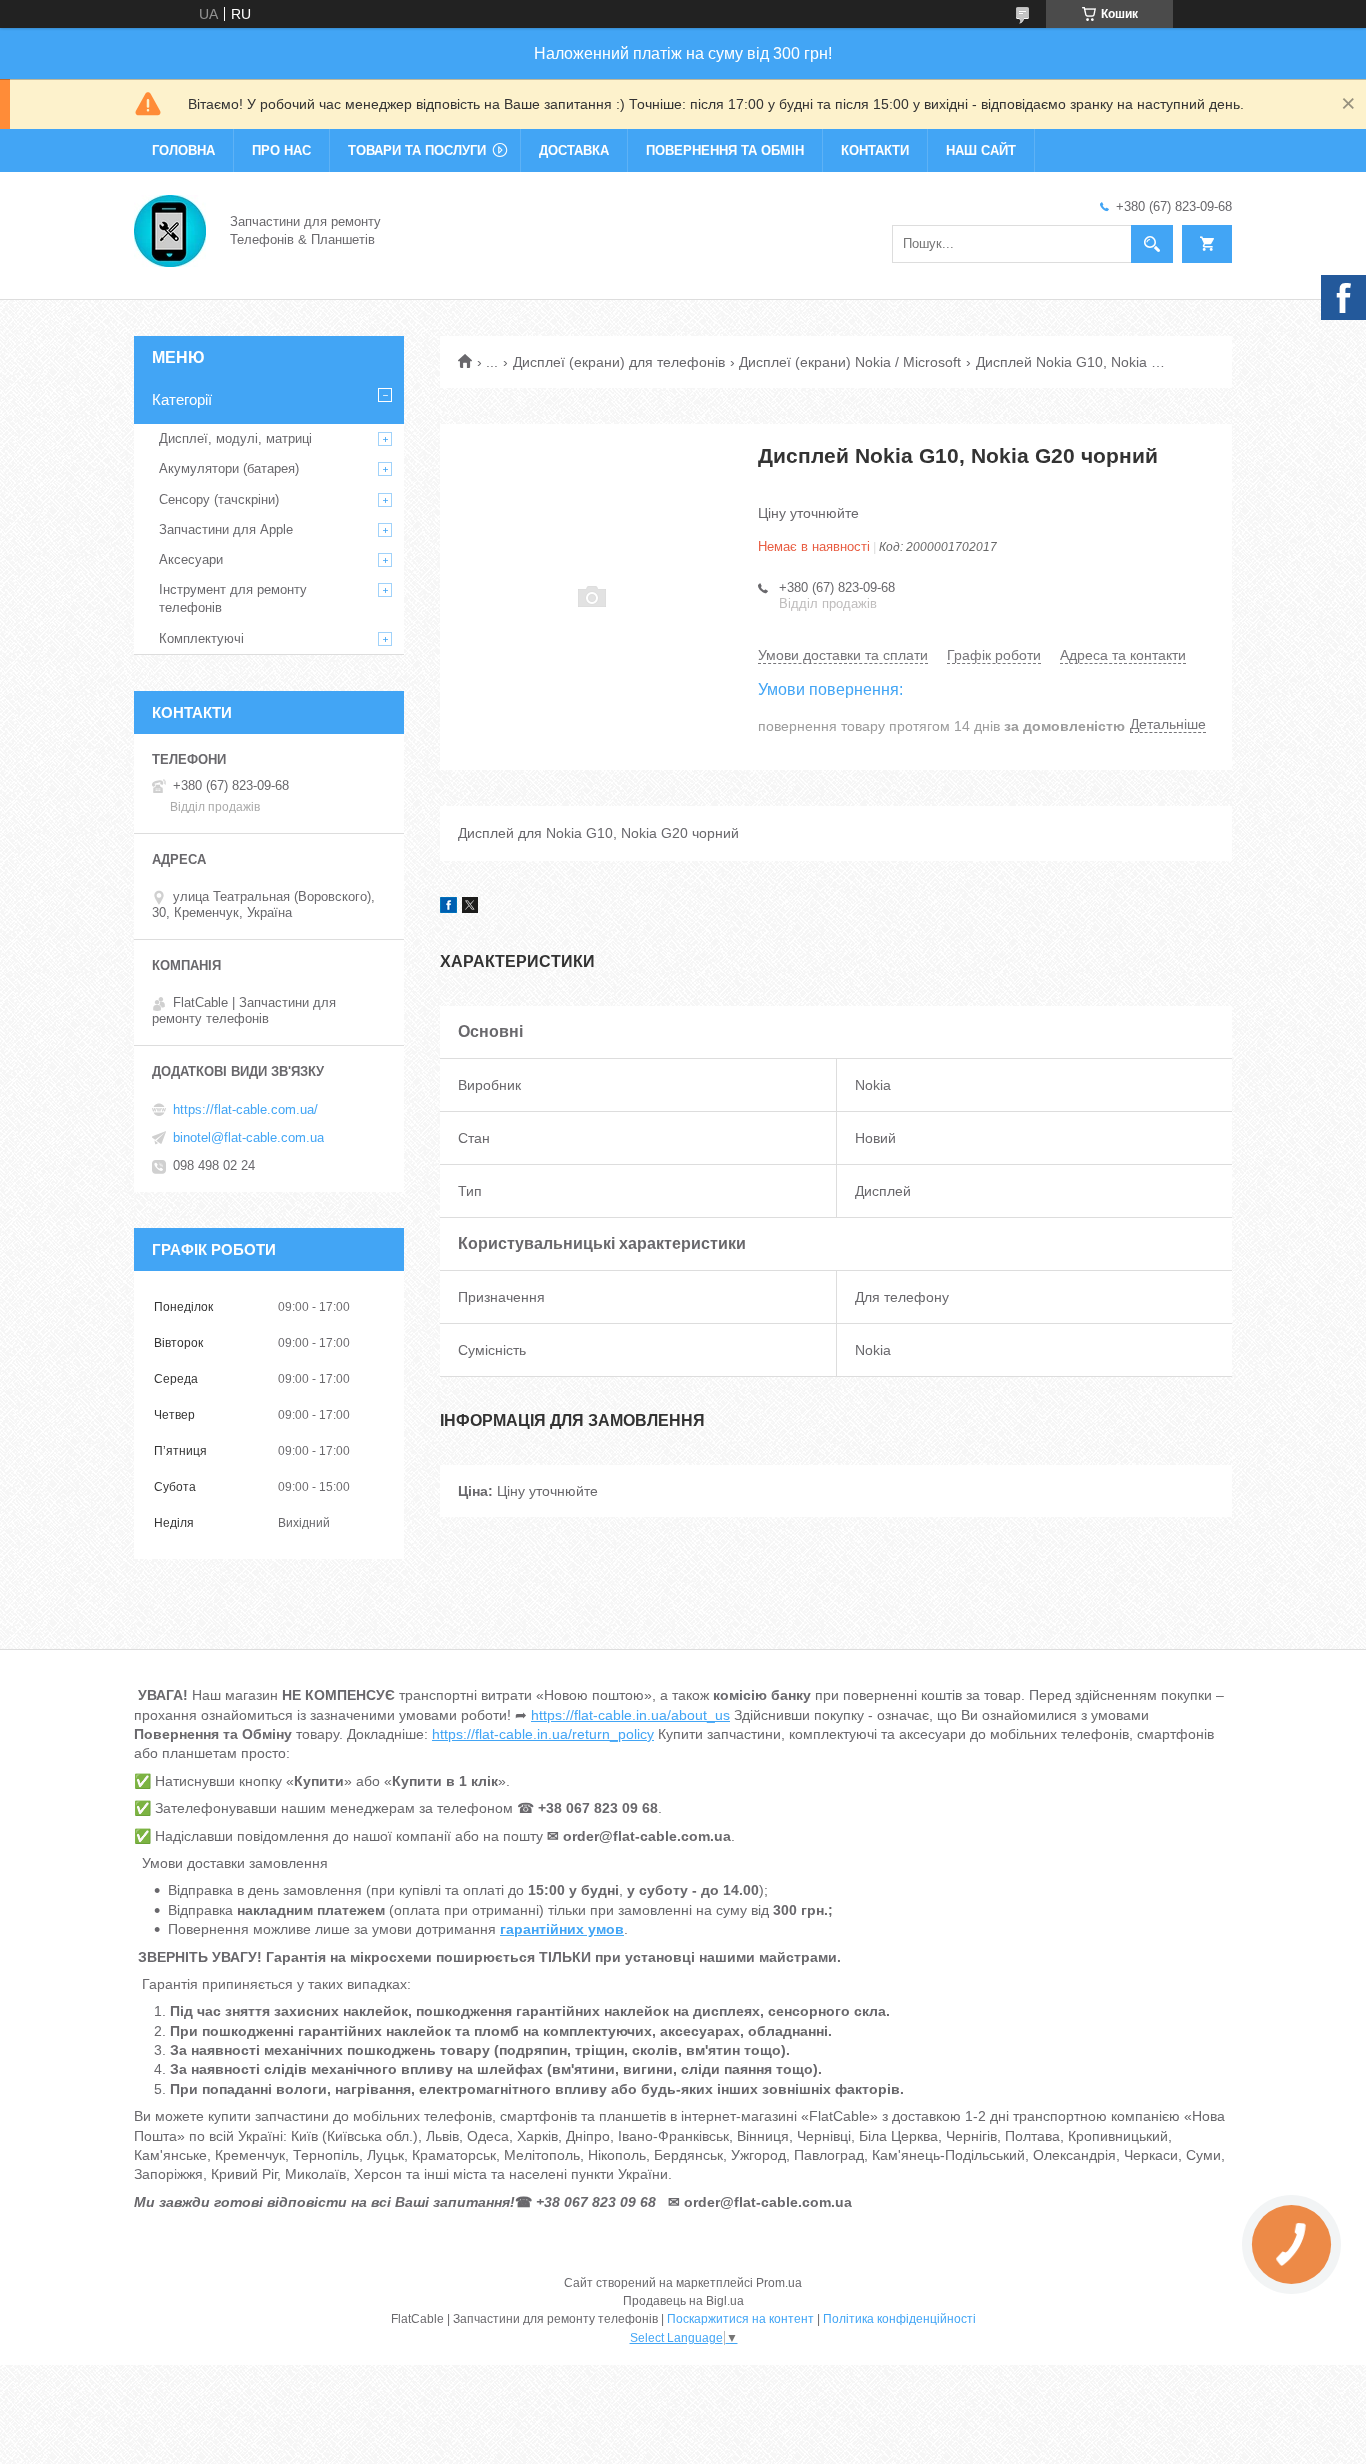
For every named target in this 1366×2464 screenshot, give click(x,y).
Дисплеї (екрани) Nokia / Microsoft (850, 362)
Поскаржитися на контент (740, 2319)
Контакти (875, 150)
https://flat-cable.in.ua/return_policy (543, 1734)
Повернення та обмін (725, 150)
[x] (470, 908)
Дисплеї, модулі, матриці (235, 438)
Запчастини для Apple (226, 529)
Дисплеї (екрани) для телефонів (619, 362)
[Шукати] (1152, 244)
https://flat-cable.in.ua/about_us (630, 1715)
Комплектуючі (201, 638)
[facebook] (448, 908)
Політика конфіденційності (899, 2319)
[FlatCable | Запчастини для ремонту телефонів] (170, 229)
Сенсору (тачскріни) (219, 499)
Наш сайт (981, 150)
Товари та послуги (417, 150)
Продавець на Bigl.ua (683, 2301)
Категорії (182, 399)
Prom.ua (779, 2283)
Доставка (574, 150)
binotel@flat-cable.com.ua (248, 1137)
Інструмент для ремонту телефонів (233, 598)
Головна (183, 150)
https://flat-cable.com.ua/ (245, 1109)
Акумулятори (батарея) (229, 468)
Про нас (281, 150)
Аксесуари (191, 559)
